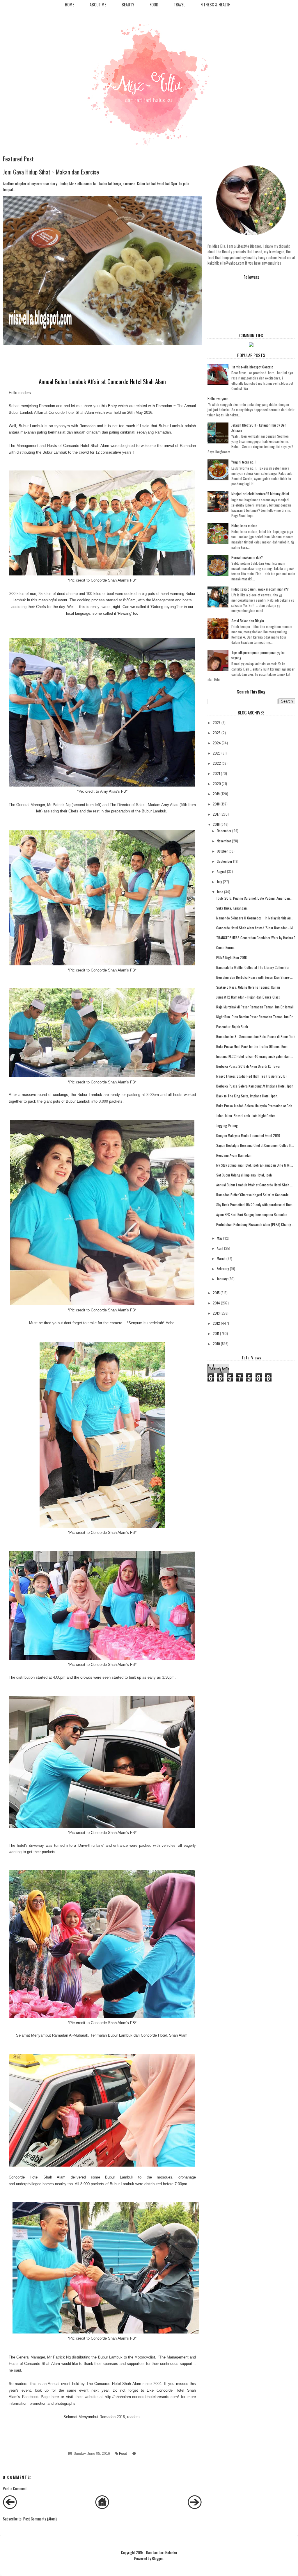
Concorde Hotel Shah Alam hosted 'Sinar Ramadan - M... (256, 928)
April (220, 1248)
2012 (216, 1323)
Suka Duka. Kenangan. (232, 908)
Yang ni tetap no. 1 (244, 462)
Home (70, 5)
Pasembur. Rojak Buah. (233, 1027)
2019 (216, 794)
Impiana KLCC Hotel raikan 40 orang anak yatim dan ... (255, 1056)
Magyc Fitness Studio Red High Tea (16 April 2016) (251, 1076)
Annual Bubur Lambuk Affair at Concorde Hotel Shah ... (254, 1185)
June (220, 892)
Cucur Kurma (225, 947)
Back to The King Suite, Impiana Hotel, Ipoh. (247, 1096)
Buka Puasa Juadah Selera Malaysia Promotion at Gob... (256, 1106)
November (224, 841)
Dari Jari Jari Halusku (162, 2552)
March (221, 1258)
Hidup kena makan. (245, 526)
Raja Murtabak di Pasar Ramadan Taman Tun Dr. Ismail (255, 1007)
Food (154, 5)
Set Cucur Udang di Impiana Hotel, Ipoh (244, 1175)
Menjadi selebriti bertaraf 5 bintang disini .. (261, 494)
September (225, 861)
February (223, 1269)
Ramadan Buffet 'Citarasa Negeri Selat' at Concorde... (254, 1195)
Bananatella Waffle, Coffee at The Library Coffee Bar (253, 967)
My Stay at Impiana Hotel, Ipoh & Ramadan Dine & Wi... (255, 1165)
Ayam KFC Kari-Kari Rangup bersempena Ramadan (252, 1214)
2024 (217, 743)
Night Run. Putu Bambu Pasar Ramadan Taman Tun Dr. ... (257, 1017)
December (224, 831)
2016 (216, 824)
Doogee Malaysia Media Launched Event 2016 (248, 1135)
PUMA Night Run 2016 (232, 957)
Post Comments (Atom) (40, 2519)
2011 (216, 1333)
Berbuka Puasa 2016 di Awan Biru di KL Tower (248, 1066)
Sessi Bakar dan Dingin (248, 621)
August (221, 871)
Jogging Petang (227, 1125)
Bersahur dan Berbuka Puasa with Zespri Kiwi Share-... (254, 977)
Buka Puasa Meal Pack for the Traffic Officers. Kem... (253, 1046)
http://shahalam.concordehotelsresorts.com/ (142, 2397)
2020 (217, 784)
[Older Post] (195, 2507)
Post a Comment (15, 2488)
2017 (216, 814)
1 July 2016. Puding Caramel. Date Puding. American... (254, 898)
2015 (216, 1293)
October (222, 851)
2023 (217, 753)
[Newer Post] (10, 2507)
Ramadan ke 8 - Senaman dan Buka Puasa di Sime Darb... (257, 1036)
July (219, 881)
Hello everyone (218, 399)
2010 (216, 1344)
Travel (179, 5)
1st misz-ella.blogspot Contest (252, 367)
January (222, 1279)
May (220, 1238)
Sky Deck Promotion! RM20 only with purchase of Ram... (256, 1205)
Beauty (128, 5)
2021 (216, 773)
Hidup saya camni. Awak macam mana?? (260, 589)
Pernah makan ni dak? (247, 557)
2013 (216, 1313)
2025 (217, 733)
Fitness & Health (215, 5)
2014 (216, 1303)
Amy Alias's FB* (114, 791)
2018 (216, 804)
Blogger (157, 2558)
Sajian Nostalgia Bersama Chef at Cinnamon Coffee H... (255, 1145)
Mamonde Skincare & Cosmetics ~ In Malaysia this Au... (255, 918)
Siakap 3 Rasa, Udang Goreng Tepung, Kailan (248, 987)
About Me (98, 5)
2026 (217, 722)
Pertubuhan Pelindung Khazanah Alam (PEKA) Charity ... (255, 1224)
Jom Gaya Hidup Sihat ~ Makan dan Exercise (51, 172)
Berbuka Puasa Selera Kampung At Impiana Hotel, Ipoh (255, 1086)
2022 (217, 763)
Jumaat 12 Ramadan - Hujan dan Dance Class (248, 997)
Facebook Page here (40, 2397)
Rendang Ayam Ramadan (234, 1155)
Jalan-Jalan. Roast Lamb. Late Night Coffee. (246, 1116)
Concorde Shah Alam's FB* (114, 580)
